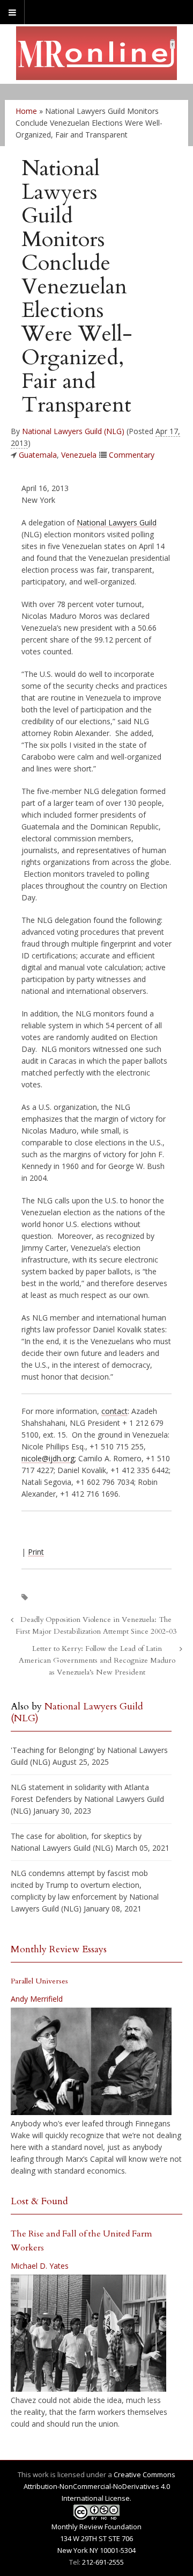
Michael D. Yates (40, 2266)
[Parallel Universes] (91, 2061)
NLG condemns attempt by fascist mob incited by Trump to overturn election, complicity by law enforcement (79, 1885)
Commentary (132, 455)
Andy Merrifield (37, 1999)
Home (26, 111)
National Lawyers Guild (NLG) (73, 431)
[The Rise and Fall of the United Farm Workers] (88, 2333)
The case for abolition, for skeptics (71, 1836)
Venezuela (79, 455)
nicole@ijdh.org (48, 1458)
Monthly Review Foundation (96, 2527)
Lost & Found (39, 2201)
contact (114, 1411)
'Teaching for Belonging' (53, 1750)
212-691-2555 (103, 2562)
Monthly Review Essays (59, 1949)
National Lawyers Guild (117, 522)
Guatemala (38, 455)
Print (36, 1552)
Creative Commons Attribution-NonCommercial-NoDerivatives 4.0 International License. (100, 2486)
